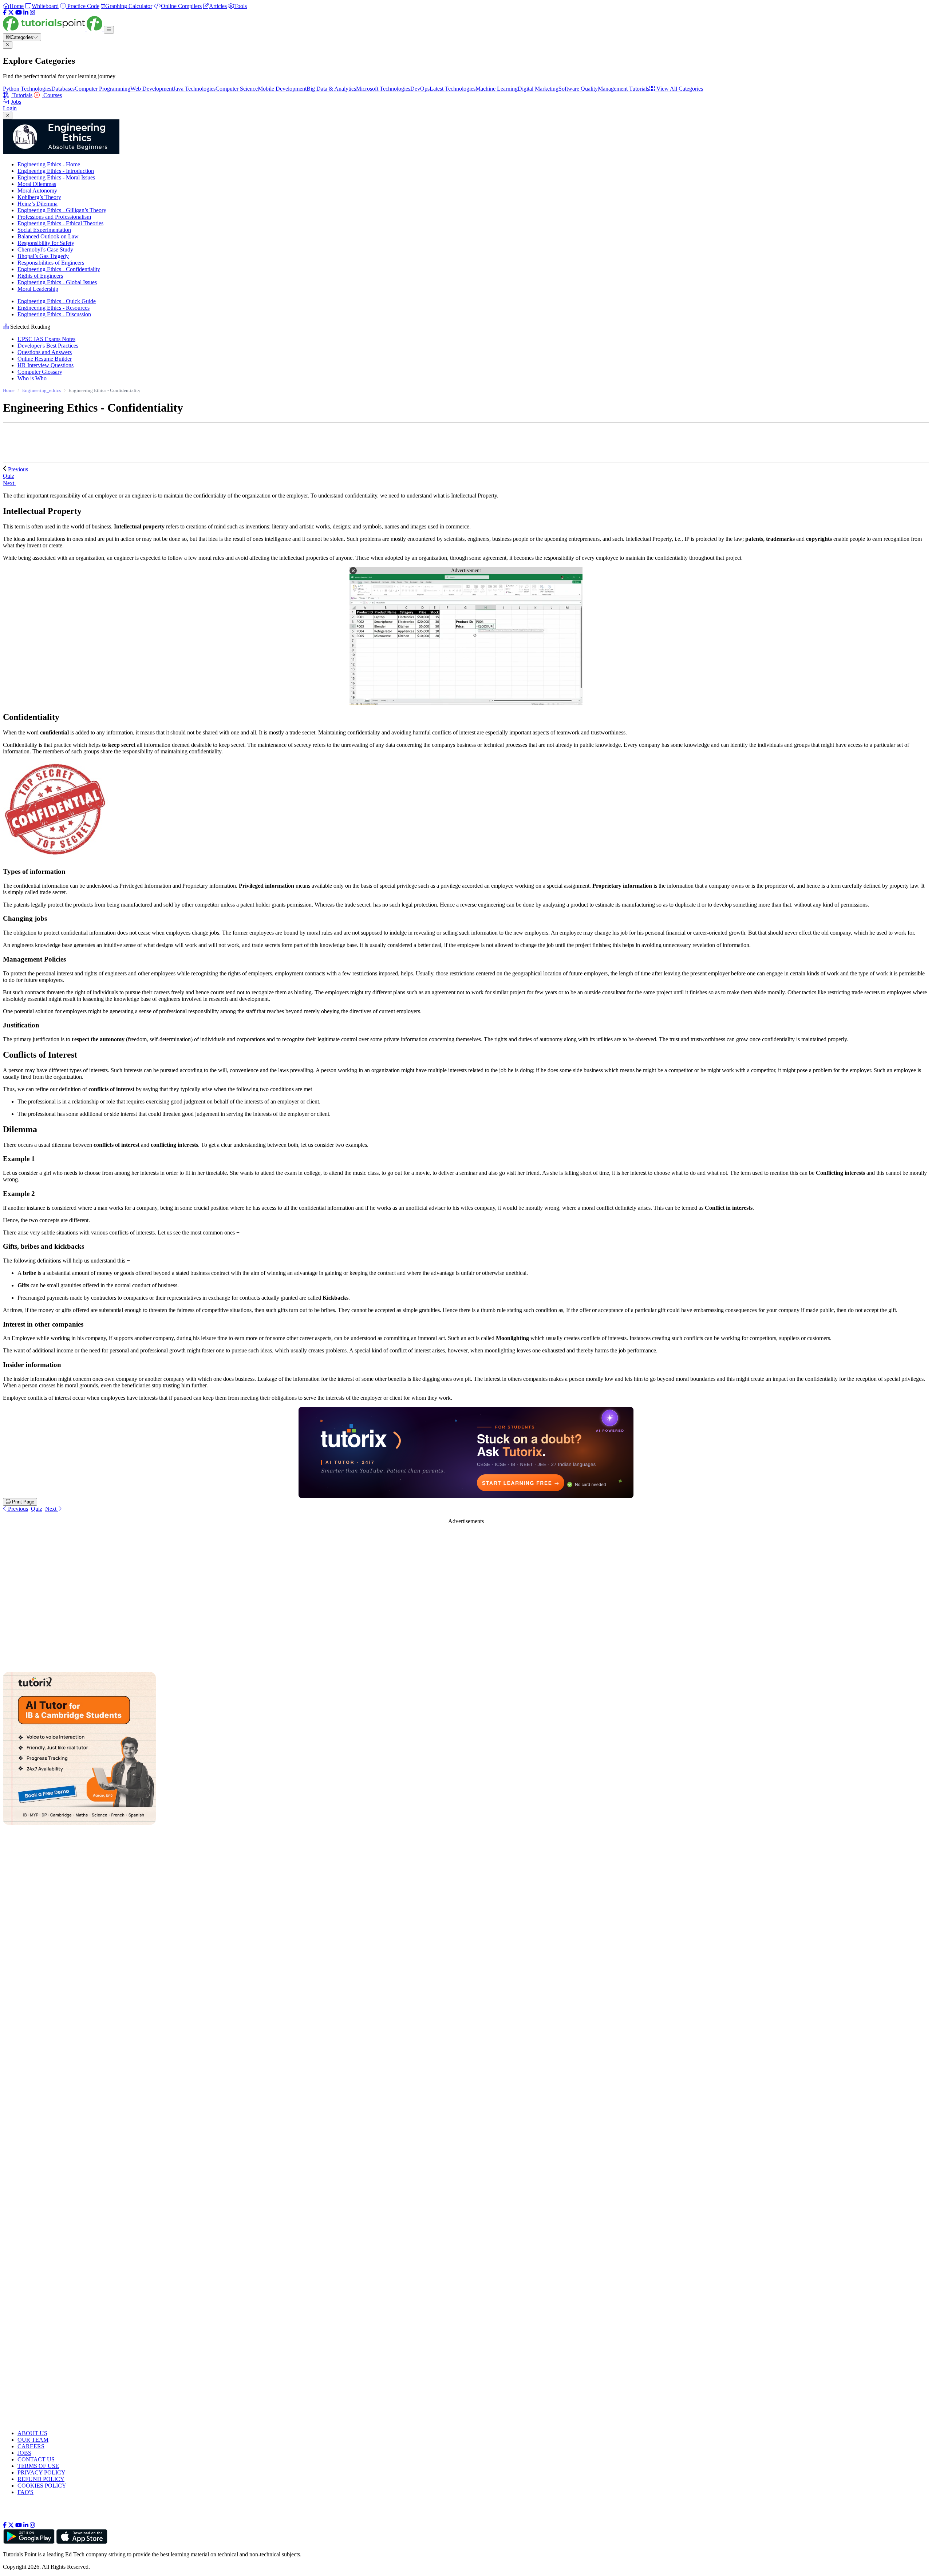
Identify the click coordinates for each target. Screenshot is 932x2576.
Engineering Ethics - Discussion (54, 314)
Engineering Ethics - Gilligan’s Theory (62, 210)
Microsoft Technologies (383, 89)
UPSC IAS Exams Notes (46, 339)
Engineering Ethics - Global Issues (57, 282)
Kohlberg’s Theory (39, 197)
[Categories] (109, 30)
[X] (11, 13)
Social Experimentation (44, 230)
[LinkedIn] (26, 13)
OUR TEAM (33, 2440)
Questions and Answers (45, 352)
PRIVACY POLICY (42, 2472)
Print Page (22, 1502)
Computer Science (237, 89)
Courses (52, 95)
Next (9, 483)
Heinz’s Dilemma (37, 204)
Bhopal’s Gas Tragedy (43, 256)
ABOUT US (32, 2433)
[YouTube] (19, 13)
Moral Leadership (38, 289)
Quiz (37, 1509)
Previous (18, 469)
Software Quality (578, 89)
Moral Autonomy (37, 191)
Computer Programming (102, 89)
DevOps (420, 89)
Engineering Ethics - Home (49, 164)
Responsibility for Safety (46, 243)
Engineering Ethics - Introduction (56, 171)
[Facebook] (5, 13)
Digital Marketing (538, 89)
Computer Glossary (40, 372)
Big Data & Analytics (331, 89)
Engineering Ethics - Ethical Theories (60, 223)
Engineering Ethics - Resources (54, 308)
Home (9, 390)
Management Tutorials (623, 89)
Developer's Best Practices (48, 346)
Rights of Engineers (40, 276)
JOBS (24, 2453)
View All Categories (679, 89)
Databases (63, 89)
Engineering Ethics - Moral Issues (56, 177)
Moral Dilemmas (37, 184)
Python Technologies (27, 89)
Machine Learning (497, 89)
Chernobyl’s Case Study (45, 249)
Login (10, 108)
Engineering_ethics (42, 390)
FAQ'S (25, 2492)
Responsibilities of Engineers (51, 263)
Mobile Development (282, 89)
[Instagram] (32, 13)
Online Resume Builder (45, 359)
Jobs (16, 102)
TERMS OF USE (38, 2466)
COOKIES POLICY (42, 2486)
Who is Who (32, 378)
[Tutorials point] (53, 29)
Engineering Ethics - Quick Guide (57, 301)
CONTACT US (36, 2459)
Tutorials (22, 95)
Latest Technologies (453, 89)
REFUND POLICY (41, 2479)
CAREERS (31, 2446)
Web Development (152, 89)
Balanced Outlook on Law (48, 236)
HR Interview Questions (46, 365)
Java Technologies (194, 89)
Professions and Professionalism (54, 217)
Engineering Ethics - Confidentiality (59, 269)
